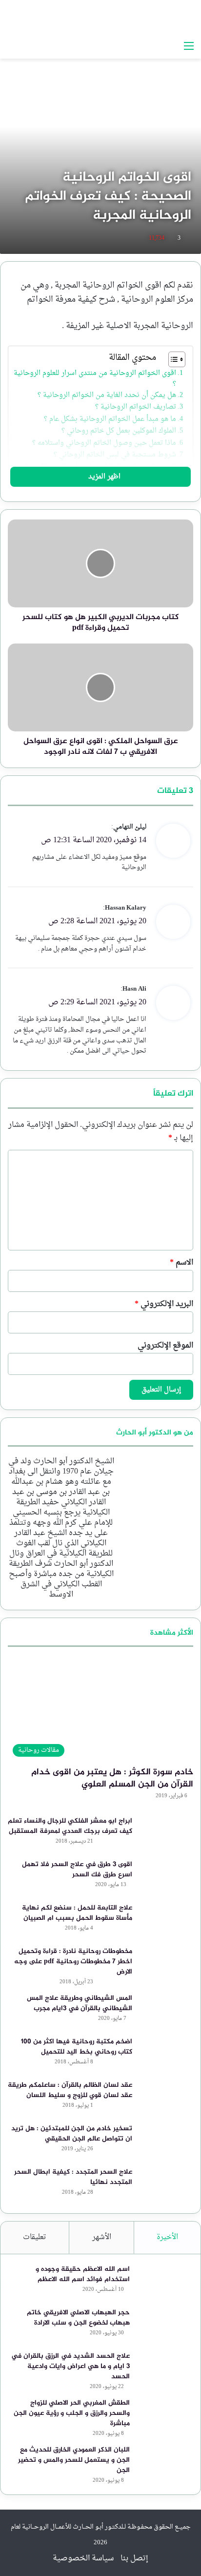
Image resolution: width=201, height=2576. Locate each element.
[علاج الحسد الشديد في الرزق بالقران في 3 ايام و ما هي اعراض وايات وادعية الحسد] (164, 2369)
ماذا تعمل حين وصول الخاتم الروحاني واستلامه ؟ (104, 443)
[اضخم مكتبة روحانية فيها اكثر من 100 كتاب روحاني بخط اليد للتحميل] (166, 2055)
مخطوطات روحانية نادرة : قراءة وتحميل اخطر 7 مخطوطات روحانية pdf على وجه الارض (73, 1962)
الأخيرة (167, 2237)
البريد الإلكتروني (164, 1304)
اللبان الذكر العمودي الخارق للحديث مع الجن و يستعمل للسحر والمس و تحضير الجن (74, 2460)
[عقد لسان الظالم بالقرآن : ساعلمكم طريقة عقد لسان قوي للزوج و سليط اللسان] (166, 2098)
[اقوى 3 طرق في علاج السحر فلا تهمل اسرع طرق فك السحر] (166, 1878)
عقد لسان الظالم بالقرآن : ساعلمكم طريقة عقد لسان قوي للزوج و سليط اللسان (70, 2090)
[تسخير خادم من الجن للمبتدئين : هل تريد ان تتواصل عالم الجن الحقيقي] (166, 2142)
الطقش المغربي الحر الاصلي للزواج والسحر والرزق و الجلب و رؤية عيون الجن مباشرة (72, 2413)
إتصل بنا (134, 2558)
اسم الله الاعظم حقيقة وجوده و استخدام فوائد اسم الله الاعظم (83, 2274)
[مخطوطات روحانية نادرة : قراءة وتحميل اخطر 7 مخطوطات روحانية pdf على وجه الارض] (166, 1964)
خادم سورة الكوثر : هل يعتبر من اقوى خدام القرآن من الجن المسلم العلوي (112, 1778)
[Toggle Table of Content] (172, 359)
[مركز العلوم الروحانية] (133, 18)
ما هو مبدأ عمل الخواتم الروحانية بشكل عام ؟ (110, 419)
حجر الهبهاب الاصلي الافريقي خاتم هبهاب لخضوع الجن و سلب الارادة (78, 2318)
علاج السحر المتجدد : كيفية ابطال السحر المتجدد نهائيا (73, 2177)
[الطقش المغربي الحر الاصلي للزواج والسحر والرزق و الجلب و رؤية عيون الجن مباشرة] (164, 2416)
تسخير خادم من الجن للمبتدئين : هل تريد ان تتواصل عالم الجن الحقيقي (72, 2134)
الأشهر (102, 2237)
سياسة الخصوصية (83, 2558)
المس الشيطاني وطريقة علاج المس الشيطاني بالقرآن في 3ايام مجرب (80, 2003)
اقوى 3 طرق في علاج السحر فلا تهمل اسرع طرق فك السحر (77, 1870)
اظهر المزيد (103, 477)
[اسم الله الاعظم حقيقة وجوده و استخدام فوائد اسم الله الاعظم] (164, 2282)
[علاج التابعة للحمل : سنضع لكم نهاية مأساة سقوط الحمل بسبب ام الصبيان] (166, 1921)
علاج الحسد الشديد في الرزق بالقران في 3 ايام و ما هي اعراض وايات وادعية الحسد (70, 2366)
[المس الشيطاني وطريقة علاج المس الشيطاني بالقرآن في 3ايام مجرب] (166, 2011)
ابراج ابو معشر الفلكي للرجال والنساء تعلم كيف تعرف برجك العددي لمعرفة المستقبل (70, 1826)
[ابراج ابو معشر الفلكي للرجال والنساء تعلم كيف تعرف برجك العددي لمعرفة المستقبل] (166, 1834)
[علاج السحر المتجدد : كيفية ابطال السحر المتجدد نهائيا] (166, 2185)
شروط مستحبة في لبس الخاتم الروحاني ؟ (115, 455)
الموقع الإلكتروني (165, 1346)
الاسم (181, 1263)
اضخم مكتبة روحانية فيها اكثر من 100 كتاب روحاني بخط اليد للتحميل (77, 2047)
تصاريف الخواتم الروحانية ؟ (136, 407)
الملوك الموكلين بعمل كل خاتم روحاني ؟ (119, 431)
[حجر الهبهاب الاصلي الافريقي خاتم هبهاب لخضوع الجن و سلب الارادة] (164, 2326)
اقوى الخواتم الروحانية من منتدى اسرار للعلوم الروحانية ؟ (95, 379)
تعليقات (35, 2237)
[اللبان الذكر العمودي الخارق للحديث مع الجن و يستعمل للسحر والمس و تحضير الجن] (164, 2463)
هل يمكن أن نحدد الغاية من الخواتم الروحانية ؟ (107, 395)
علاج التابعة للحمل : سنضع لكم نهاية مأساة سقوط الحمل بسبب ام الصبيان (77, 1913)
